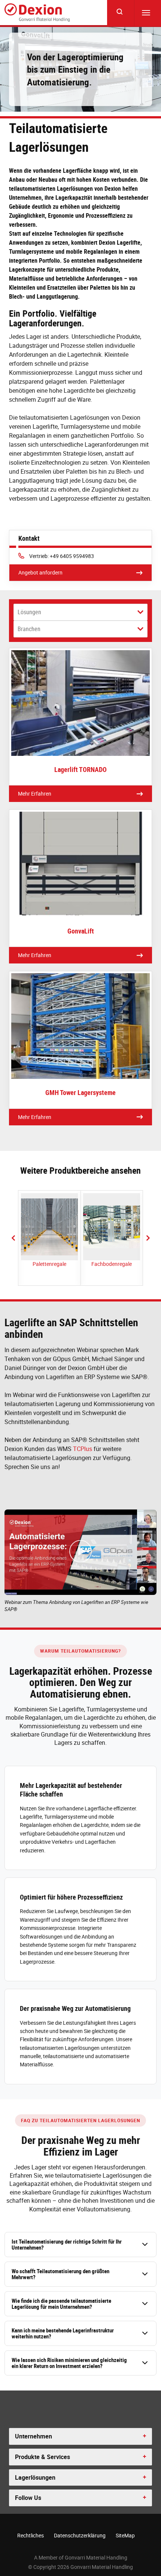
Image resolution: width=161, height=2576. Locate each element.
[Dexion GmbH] (37, 13)
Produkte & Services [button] (42, 2457)
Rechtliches (31, 2535)
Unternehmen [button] (34, 2436)
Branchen (29, 629)
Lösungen (29, 612)
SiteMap (125, 2535)
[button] (13, 1238)
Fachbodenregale (112, 1264)
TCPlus (83, 1449)
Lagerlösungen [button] (35, 2477)
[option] (49, 1238)
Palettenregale (49, 1264)
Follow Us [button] (28, 2498)
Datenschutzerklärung (80, 2535)
